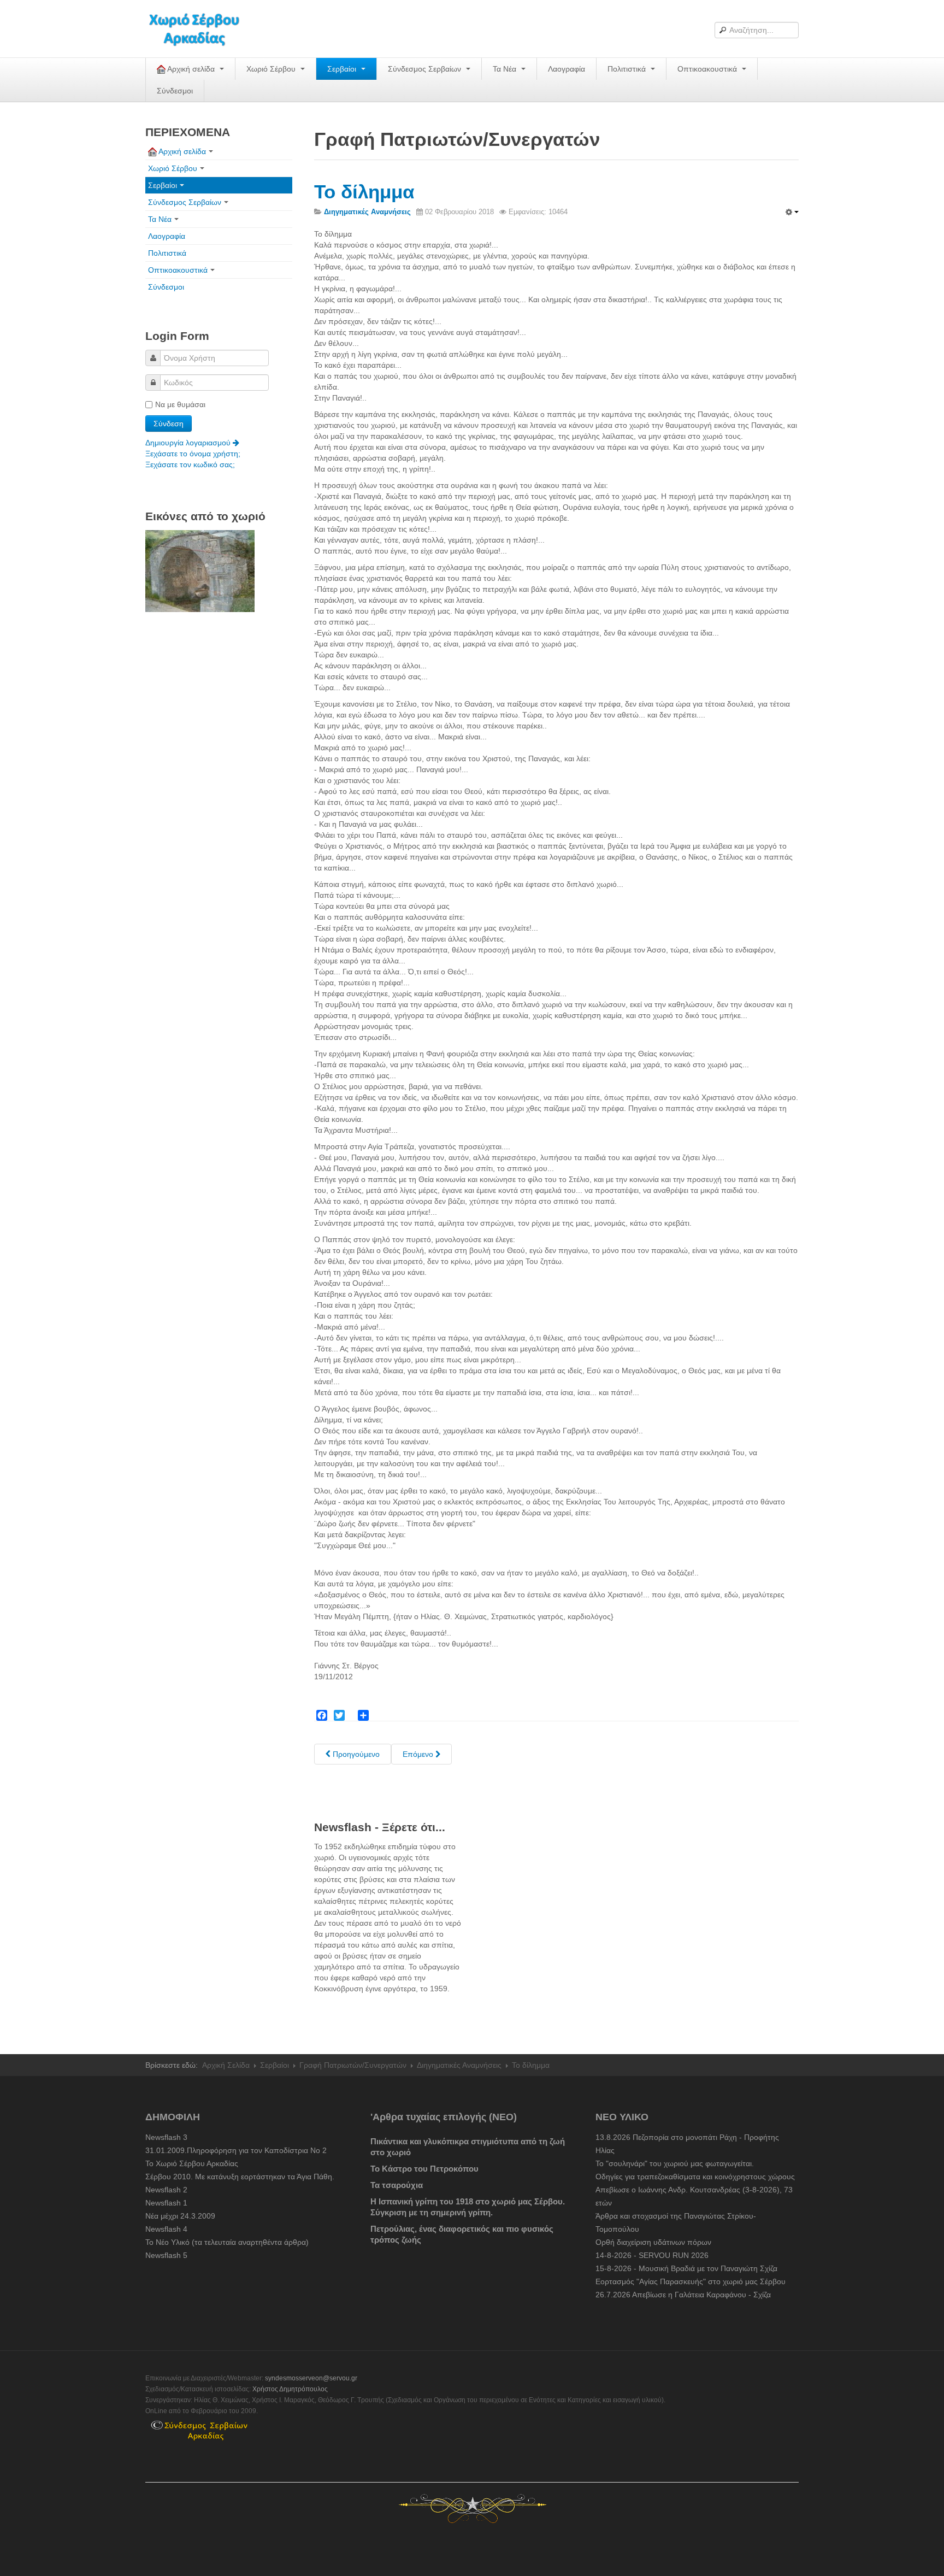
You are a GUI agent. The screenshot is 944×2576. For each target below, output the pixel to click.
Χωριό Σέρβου (272, 69)
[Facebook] (322, 1715)
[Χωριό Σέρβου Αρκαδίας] (201, 29)
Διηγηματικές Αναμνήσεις (459, 2065)
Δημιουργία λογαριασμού (189, 443)
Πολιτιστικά (628, 69)
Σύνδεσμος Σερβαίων (426, 69)
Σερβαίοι (343, 69)
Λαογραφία (567, 69)
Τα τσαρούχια (397, 2185)
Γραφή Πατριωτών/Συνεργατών (353, 2065)
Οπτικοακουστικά (708, 69)
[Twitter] (339, 1715)
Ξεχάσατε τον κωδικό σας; (190, 464)
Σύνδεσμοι (175, 91)
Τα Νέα (506, 69)
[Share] (363, 1715)
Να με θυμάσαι (180, 404)
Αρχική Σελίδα (226, 2065)
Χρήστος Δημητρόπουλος (290, 2389)
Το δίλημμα (364, 192)
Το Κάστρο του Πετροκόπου (424, 2169)
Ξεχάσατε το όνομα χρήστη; (193, 454)
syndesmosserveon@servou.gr (311, 2378)
